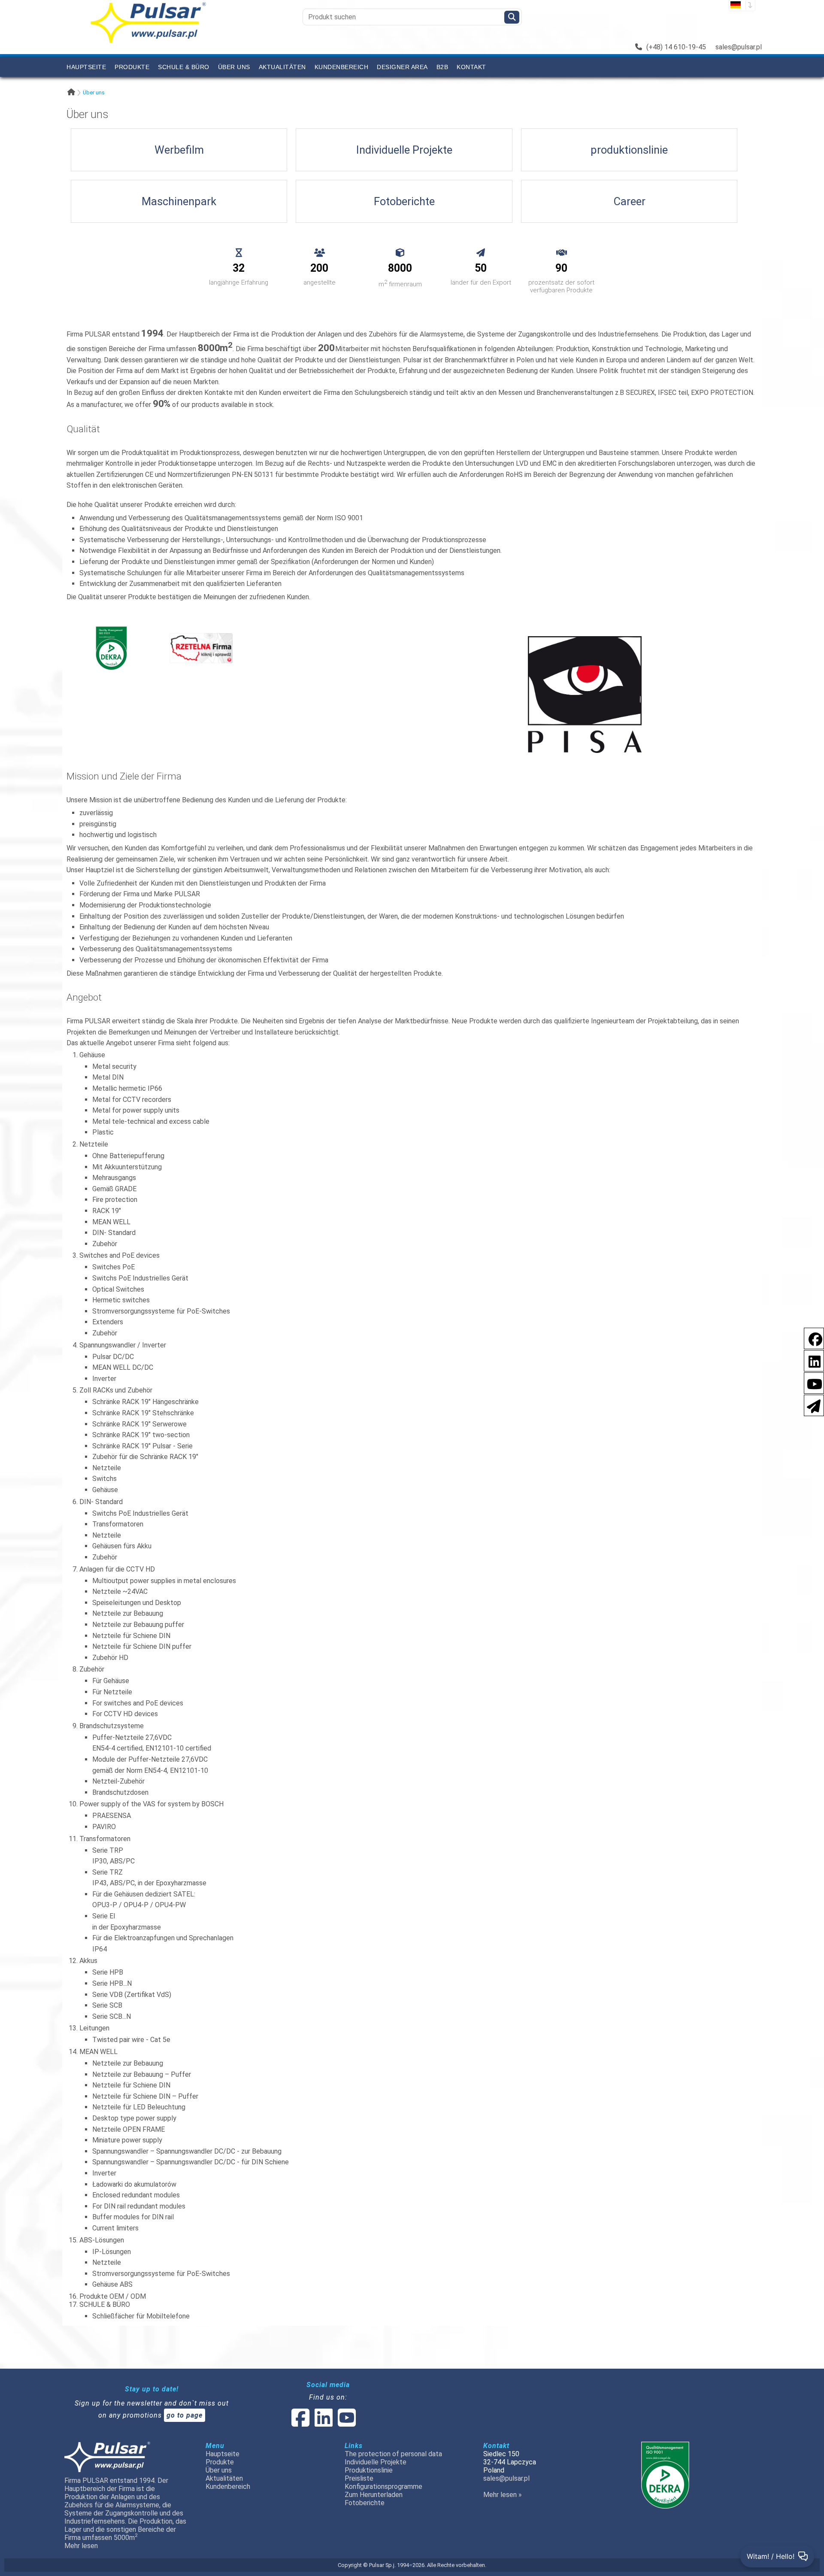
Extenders (108, 1322)
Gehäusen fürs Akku (122, 1546)
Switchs (105, 1479)
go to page (185, 2415)
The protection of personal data (393, 2454)
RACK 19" (107, 1211)
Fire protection (115, 1200)
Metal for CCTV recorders (132, 1100)
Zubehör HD (110, 1658)
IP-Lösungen (112, 2252)
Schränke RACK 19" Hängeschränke (145, 1402)
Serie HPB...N (112, 1983)
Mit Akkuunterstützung (127, 1167)
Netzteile (94, 1144)
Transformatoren (118, 1524)
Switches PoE (114, 1267)
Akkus (88, 1961)
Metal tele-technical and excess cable (151, 1121)
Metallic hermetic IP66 (127, 1088)
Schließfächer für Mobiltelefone (141, 2316)
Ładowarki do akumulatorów (134, 2184)
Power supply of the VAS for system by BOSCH (151, 1804)
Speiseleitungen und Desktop (137, 1603)
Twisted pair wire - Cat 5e (131, 2040)
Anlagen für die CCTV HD (117, 1569)
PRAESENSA (112, 1816)
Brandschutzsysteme (112, 1726)
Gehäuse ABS (112, 2284)
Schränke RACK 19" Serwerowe (139, 1424)
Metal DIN (108, 1077)
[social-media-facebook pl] (811, 1338)
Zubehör (105, 1244)
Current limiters (115, 2228)
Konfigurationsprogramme (383, 2486)
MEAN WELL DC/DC (123, 1367)
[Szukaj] (512, 17)
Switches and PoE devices (120, 1255)
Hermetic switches (121, 1300)
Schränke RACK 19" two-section (141, 1435)
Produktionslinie (369, 2470)
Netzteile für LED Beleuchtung (139, 2107)
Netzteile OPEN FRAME (129, 2129)
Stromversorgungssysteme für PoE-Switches (161, 1311)
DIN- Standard (114, 1233)
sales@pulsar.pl (739, 47)
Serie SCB (107, 2005)
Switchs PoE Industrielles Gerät (140, 1278)
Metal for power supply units (136, 1110)
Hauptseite (86, 67)
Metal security (114, 1067)
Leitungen (94, 2028)
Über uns (234, 67)
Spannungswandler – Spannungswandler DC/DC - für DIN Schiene (191, 2162)
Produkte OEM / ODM (113, 2296)
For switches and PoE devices (138, 1703)
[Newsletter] (811, 1405)
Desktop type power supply (134, 2118)
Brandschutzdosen (120, 1792)
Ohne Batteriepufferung (128, 1156)
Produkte (132, 67)
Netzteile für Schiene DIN (131, 1636)
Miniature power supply (127, 2140)
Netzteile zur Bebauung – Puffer (142, 2074)
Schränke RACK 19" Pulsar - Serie (142, 1446)
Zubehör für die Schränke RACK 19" (145, 1457)
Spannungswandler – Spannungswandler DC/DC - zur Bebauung (187, 2151)
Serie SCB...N (112, 2016)
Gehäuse (92, 1055)
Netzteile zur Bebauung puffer (138, 1625)
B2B (442, 67)
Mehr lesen (81, 2546)
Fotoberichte (365, 2503)
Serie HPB (108, 1972)
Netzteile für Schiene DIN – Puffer (145, 2096)
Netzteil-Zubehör (118, 1781)
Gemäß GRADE (114, 1189)
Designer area (402, 67)
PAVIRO (104, 1827)
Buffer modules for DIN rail (133, 2217)
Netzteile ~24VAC (120, 1591)
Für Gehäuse (111, 1681)
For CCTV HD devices (125, 1714)
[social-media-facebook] (300, 2423)
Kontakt (471, 67)
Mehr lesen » (503, 2495)
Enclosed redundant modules (136, 2195)
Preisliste (359, 2478)
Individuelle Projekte (376, 2462)
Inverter (104, 1379)
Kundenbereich (342, 67)
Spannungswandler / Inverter (123, 1345)
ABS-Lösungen (102, 2240)
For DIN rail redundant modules (139, 2206)
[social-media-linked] (323, 2423)
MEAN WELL (111, 1222)
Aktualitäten (282, 67)
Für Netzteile (112, 1692)
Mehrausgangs (114, 1178)
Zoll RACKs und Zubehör (116, 1390)
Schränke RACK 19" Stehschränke (143, 1413)
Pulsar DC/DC (113, 1357)
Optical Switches (118, 1289)
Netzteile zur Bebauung (128, 1613)
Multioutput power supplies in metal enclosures (164, 1581)
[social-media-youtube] (812, 1382)
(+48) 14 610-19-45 (676, 47)
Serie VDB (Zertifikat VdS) (132, 1995)
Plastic (103, 1132)
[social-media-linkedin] (810, 1360)
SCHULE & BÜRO (184, 67)
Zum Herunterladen (374, 2495)
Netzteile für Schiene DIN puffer (142, 1646)
